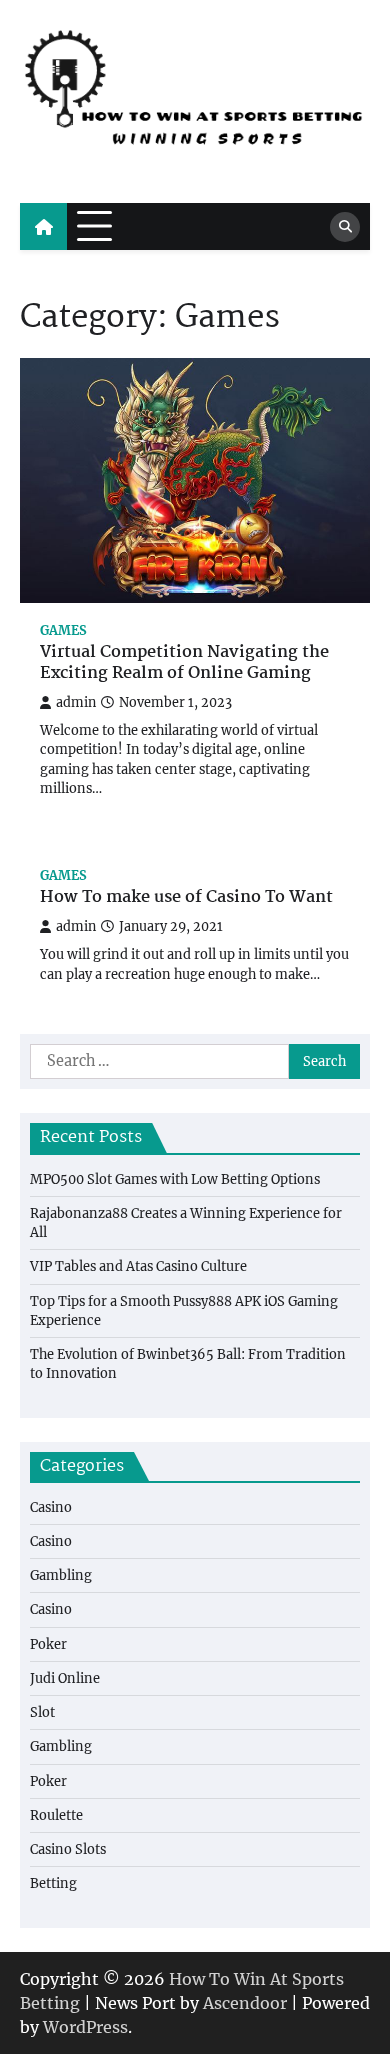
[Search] (345, 227)
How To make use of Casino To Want (186, 898)
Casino (51, 1507)
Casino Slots (68, 1849)
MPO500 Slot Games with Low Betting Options (175, 1179)
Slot (42, 1712)
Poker (48, 1644)
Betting (53, 1883)
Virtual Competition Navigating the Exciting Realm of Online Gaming (184, 664)
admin (76, 702)
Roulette (56, 1815)
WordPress (85, 2027)
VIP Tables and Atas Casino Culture (138, 1266)
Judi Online (65, 1678)
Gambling (61, 1575)
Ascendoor (245, 2003)
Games (63, 630)
